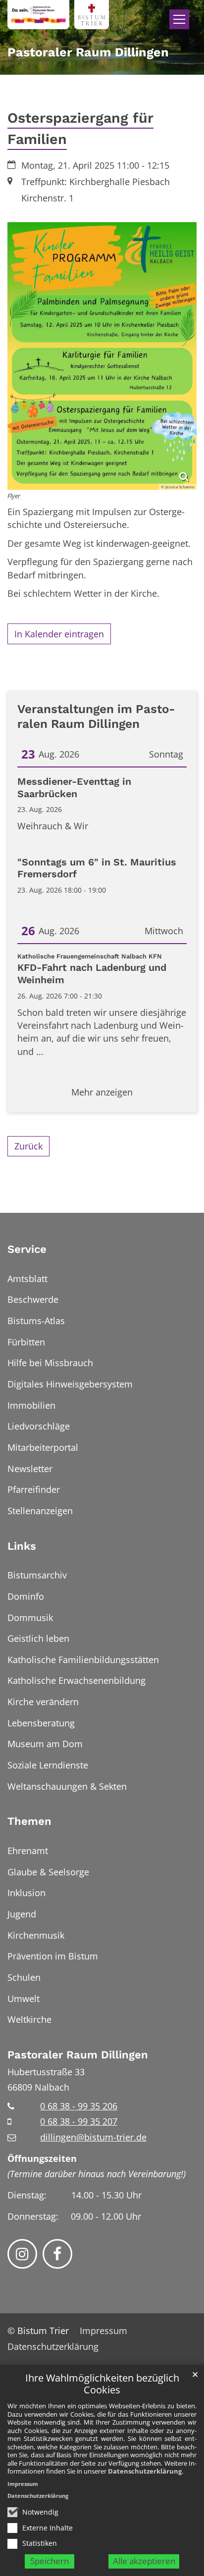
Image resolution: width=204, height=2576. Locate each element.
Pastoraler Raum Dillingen (78, 2055)
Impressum (23, 2484)
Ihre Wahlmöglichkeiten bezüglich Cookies (102, 2384)
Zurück (28, 1146)
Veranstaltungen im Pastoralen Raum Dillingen (96, 716)
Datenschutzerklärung (145, 2471)
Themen (29, 1821)
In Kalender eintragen (59, 634)
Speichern (50, 2561)
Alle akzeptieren (144, 2561)
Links (22, 1546)
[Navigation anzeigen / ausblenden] (179, 19)
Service (27, 1249)
